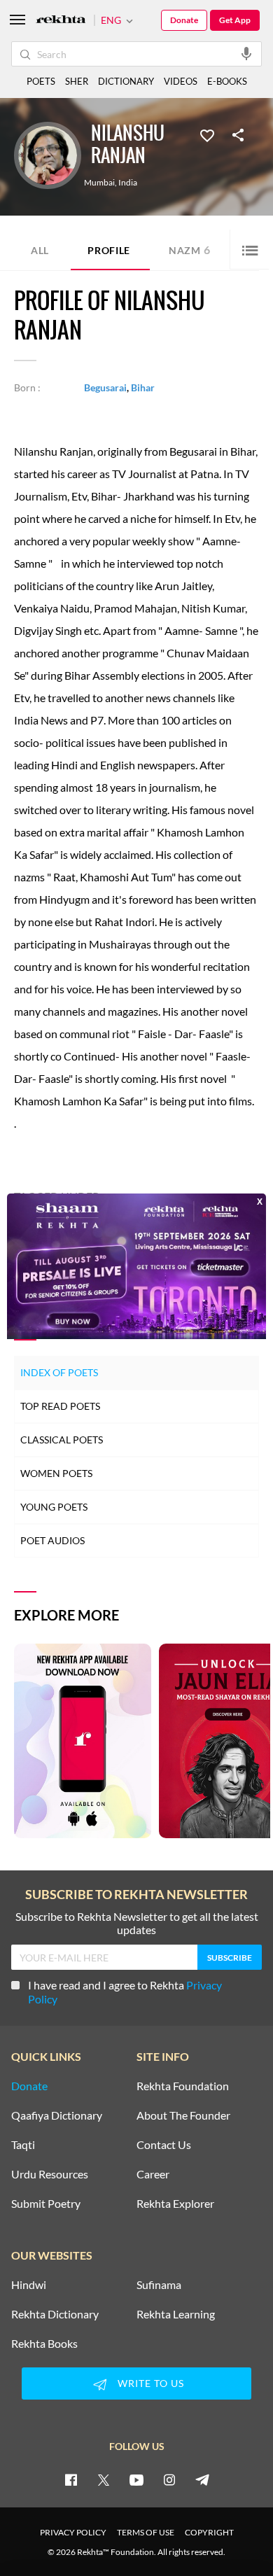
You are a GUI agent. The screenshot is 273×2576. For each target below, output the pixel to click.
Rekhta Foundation (183, 2086)
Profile (109, 250)
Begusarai (105, 387)
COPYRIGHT (209, 2532)
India (128, 183)
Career (153, 2174)
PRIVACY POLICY (73, 2532)
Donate (184, 20)
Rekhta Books (44, 2344)
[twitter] (104, 2479)
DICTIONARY (126, 81)
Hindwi (29, 2285)
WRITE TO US (151, 2383)
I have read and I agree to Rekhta (125, 1992)
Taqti (23, 2145)
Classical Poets (62, 1440)
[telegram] (202, 2479)
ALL (40, 250)
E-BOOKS (227, 81)
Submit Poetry (46, 2204)
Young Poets (54, 1507)
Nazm (190, 250)
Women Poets (56, 1473)
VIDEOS (181, 81)
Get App (235, 20)
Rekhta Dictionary (55, 2314)
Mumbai (99, 183)
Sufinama (159, 2285)
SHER (77, 81)
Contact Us (164, 2145)
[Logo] (61, 21)
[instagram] (169, 2479)
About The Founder (183, 2115)
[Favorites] (207, 134)
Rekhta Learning (176, 2314)
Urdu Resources (50, 2174)
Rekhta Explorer (175, 2204)
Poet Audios (52, 1540)
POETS (41, 81)
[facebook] (71, 2479)
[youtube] (136, 2479)
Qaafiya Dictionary (57, 2115)
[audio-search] (246, 53)
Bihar (143, 387)
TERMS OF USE (146, 2532)
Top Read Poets (60, 1406)
